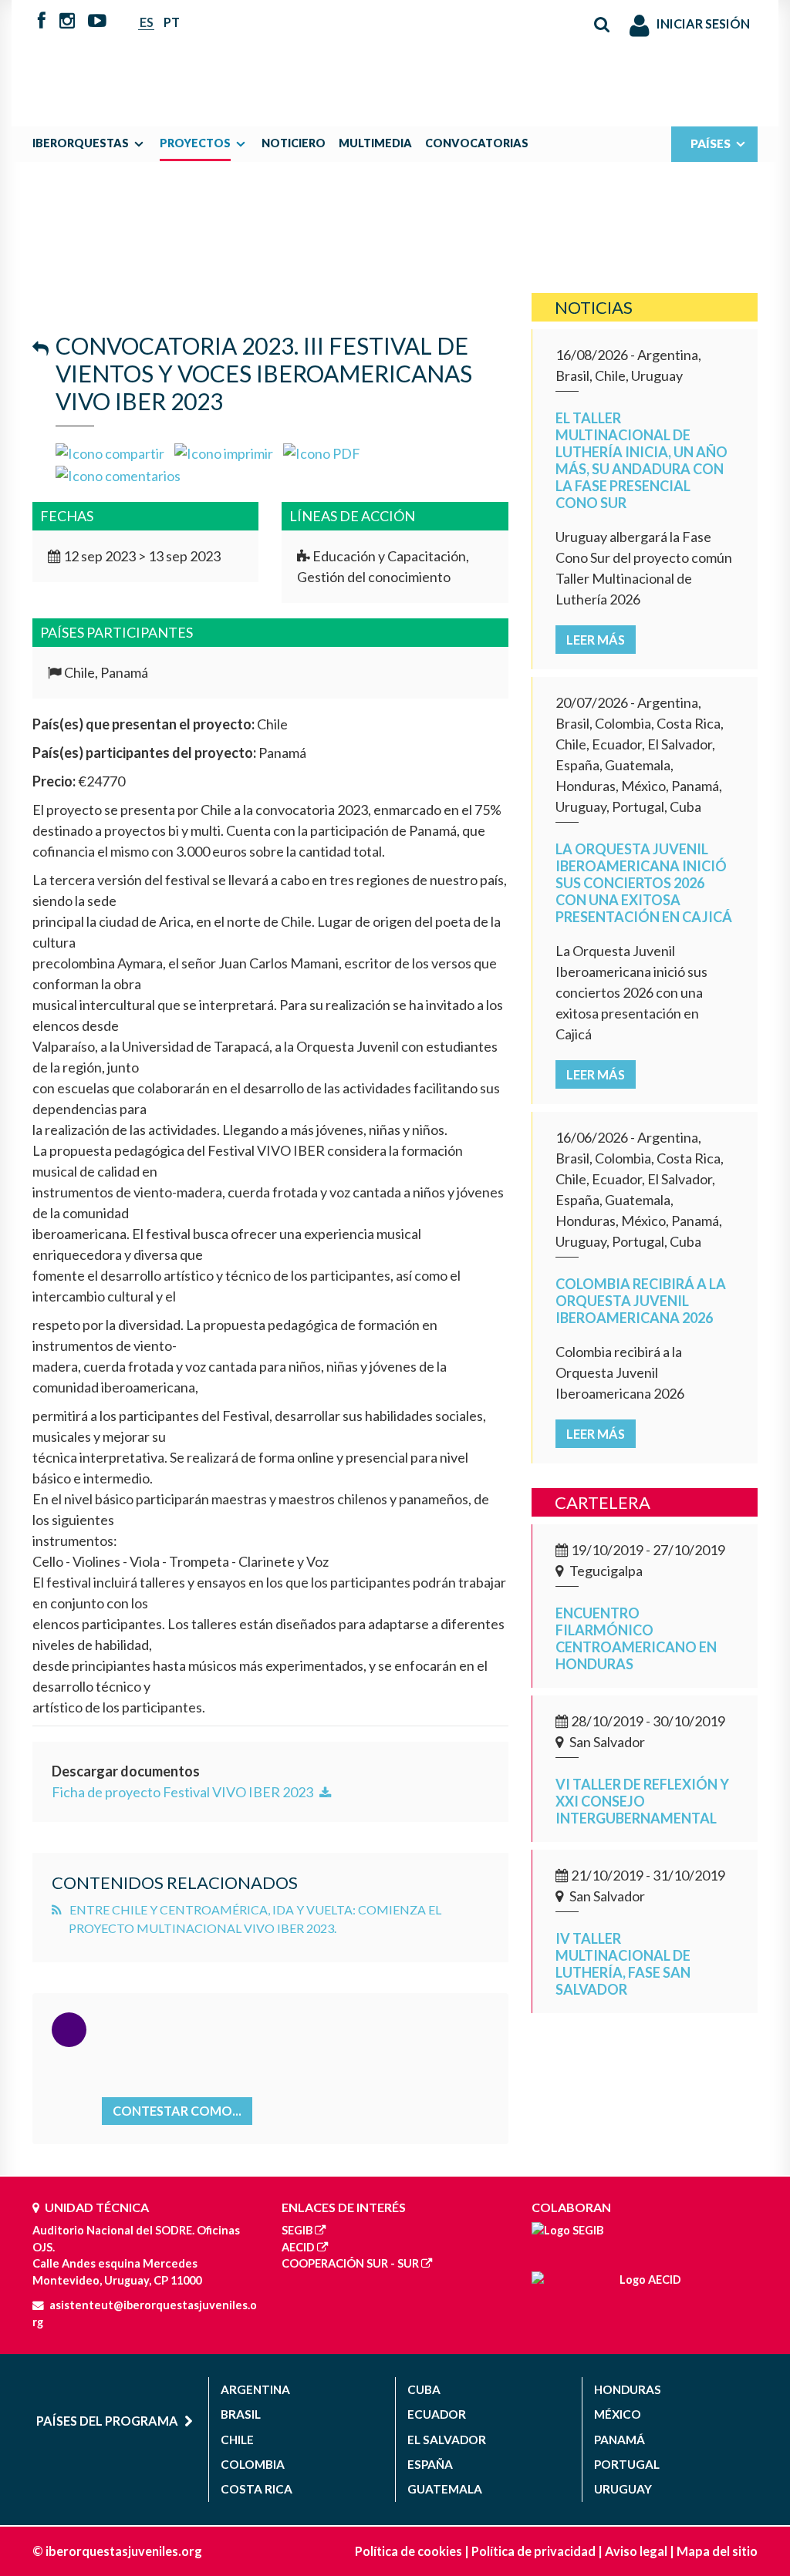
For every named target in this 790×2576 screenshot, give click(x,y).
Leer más (596, 640)
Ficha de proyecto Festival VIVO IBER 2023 (184, 1792)
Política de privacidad (533, 2551)
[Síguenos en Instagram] (67, 22)
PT (172, 22)
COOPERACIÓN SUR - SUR (350, 2263)
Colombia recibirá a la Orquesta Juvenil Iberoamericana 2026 (641, 1301)
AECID (298, 2247)
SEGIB (297, 2230)
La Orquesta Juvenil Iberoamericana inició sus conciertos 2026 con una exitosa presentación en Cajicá (644, 883)
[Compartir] (110, 452)
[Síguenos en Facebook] (42, 22)
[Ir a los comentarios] (118, 474)
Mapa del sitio (717, 2551)
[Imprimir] (224, 452)
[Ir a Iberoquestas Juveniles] (395, 56)
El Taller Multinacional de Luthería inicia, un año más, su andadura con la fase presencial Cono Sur (641, 460)
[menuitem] (92, 143)
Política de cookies (409, 2551)
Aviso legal (636, 2551)
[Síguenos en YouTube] (97, 22)
